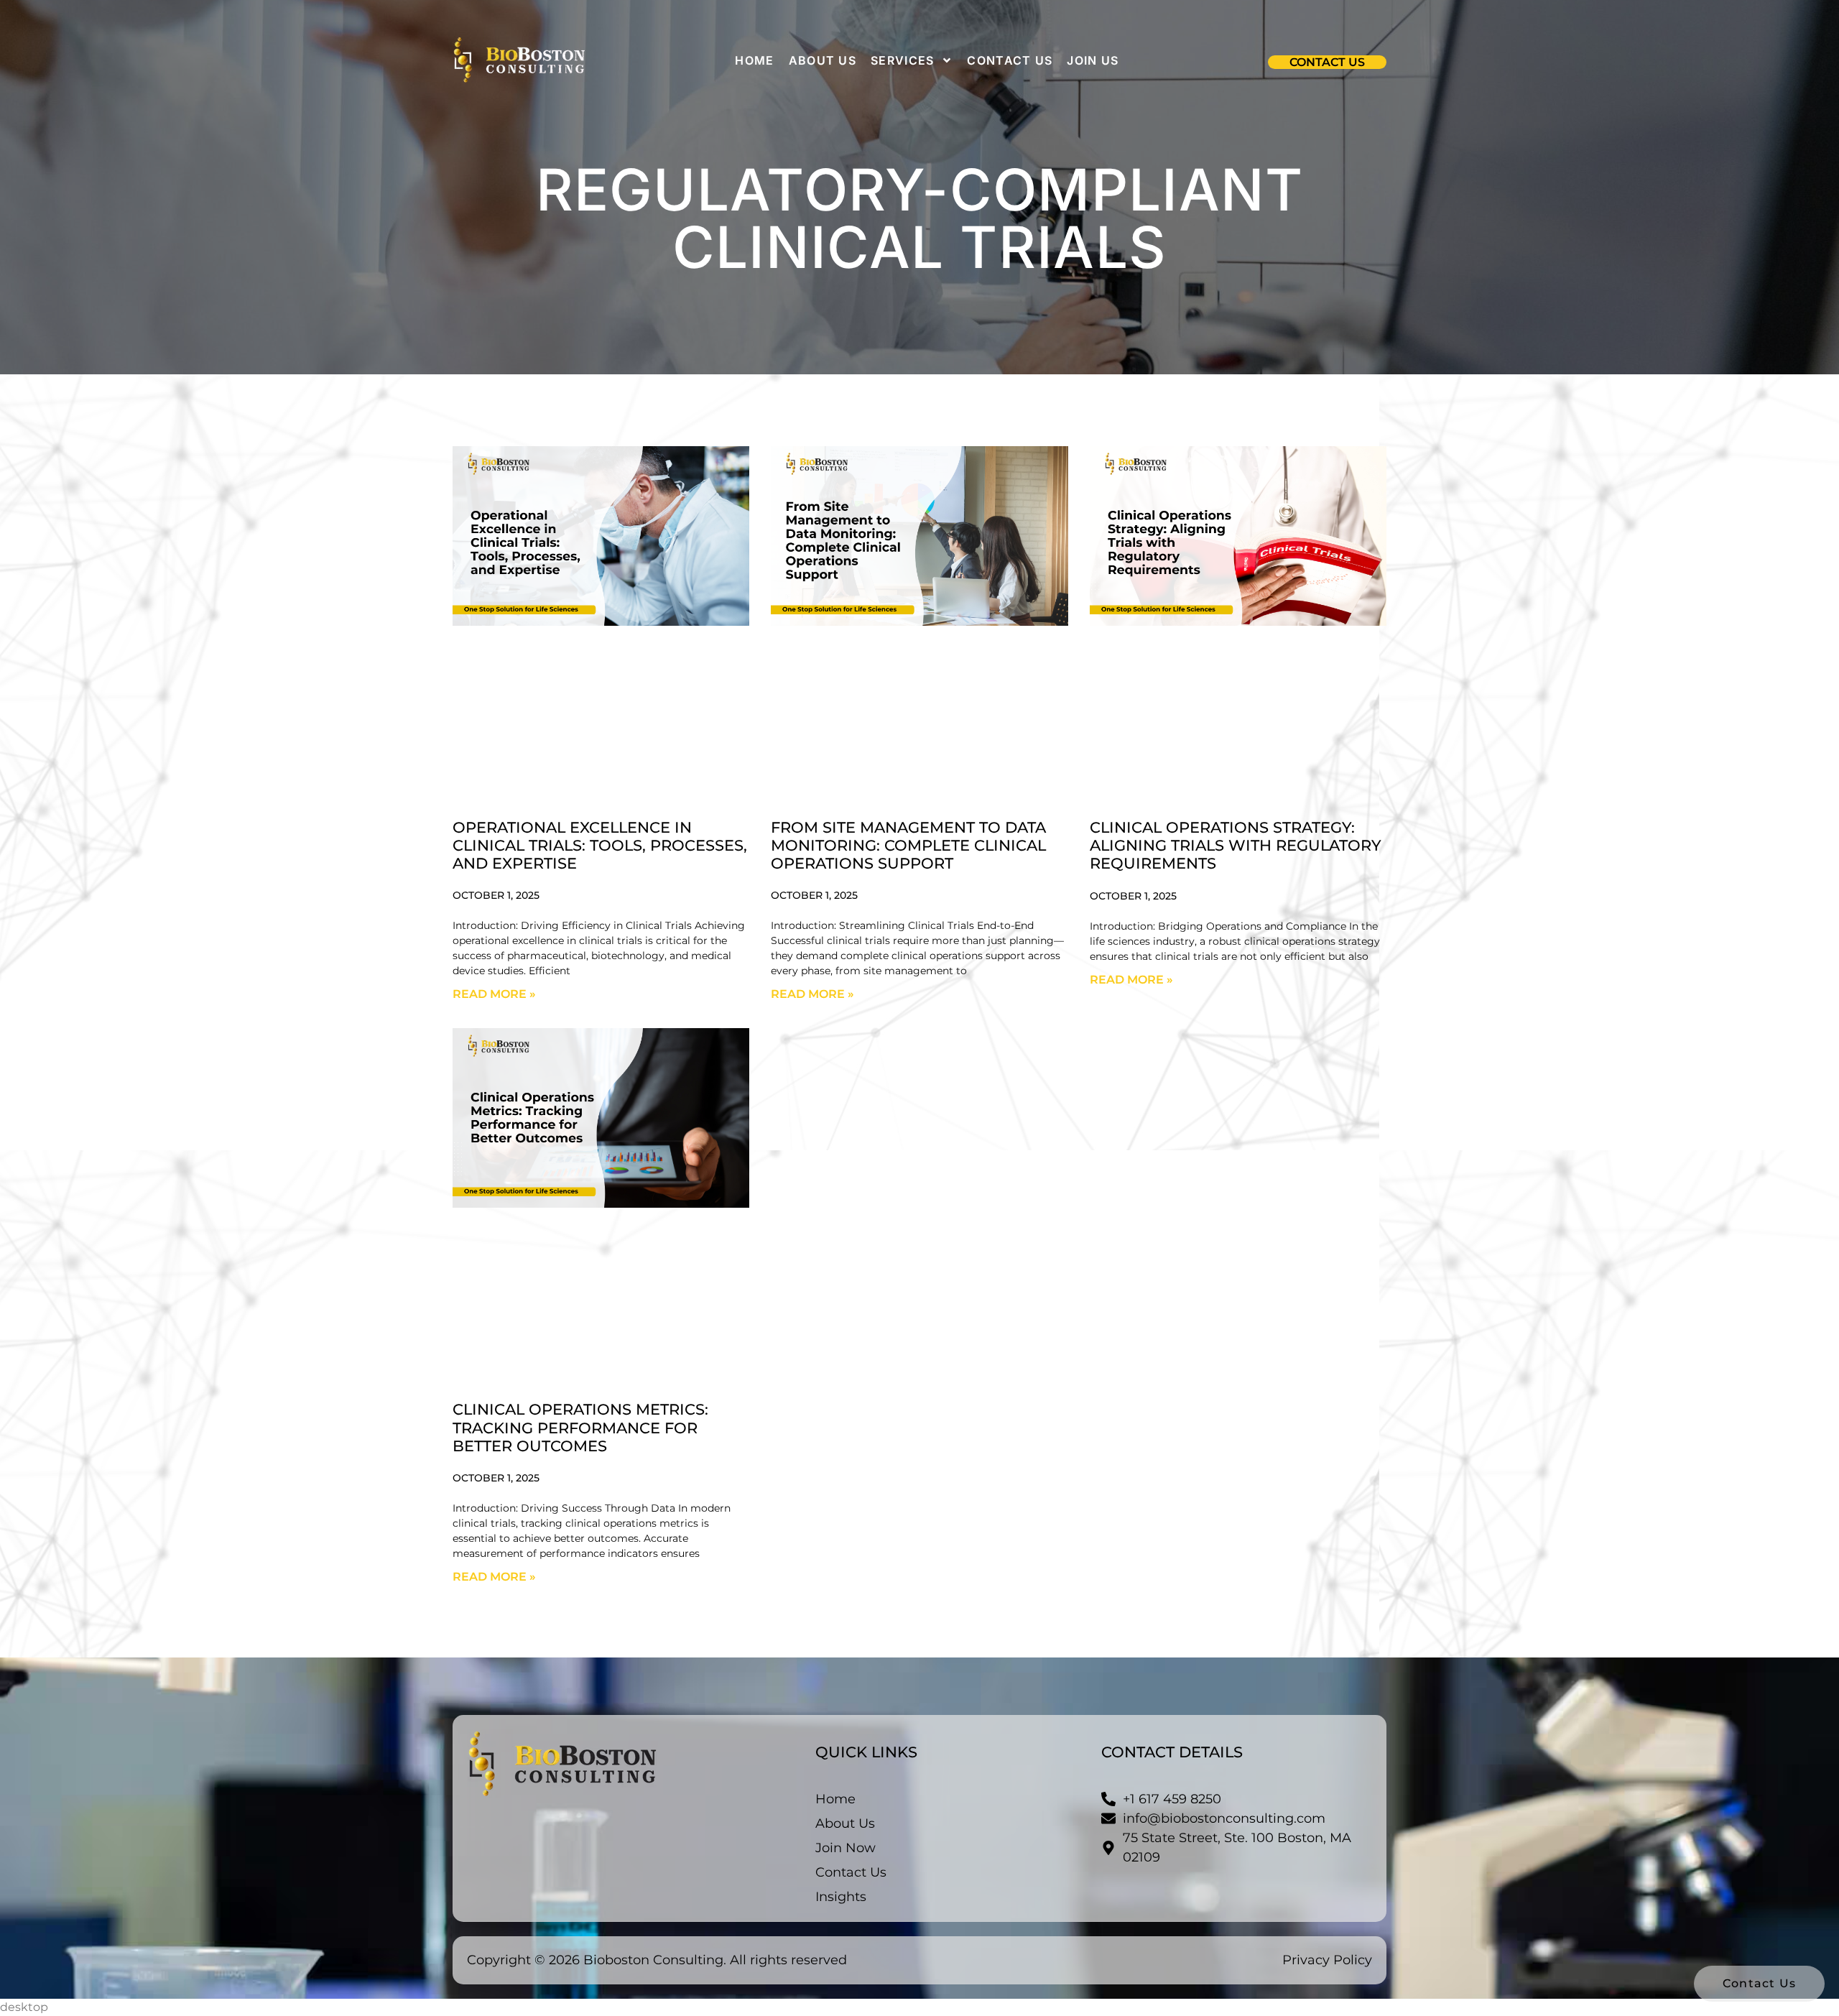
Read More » (494, 994)
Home (754, 60)
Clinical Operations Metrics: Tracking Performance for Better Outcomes (580, 1427)
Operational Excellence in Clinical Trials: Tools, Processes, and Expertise (600, 845)
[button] (1327, 62)
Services (902, 60)
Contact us (1010, 60)
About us (823, 60)
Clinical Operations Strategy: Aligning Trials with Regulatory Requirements (1236, 845)
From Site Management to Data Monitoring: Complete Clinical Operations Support (908, 845)
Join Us (1093, 60)
